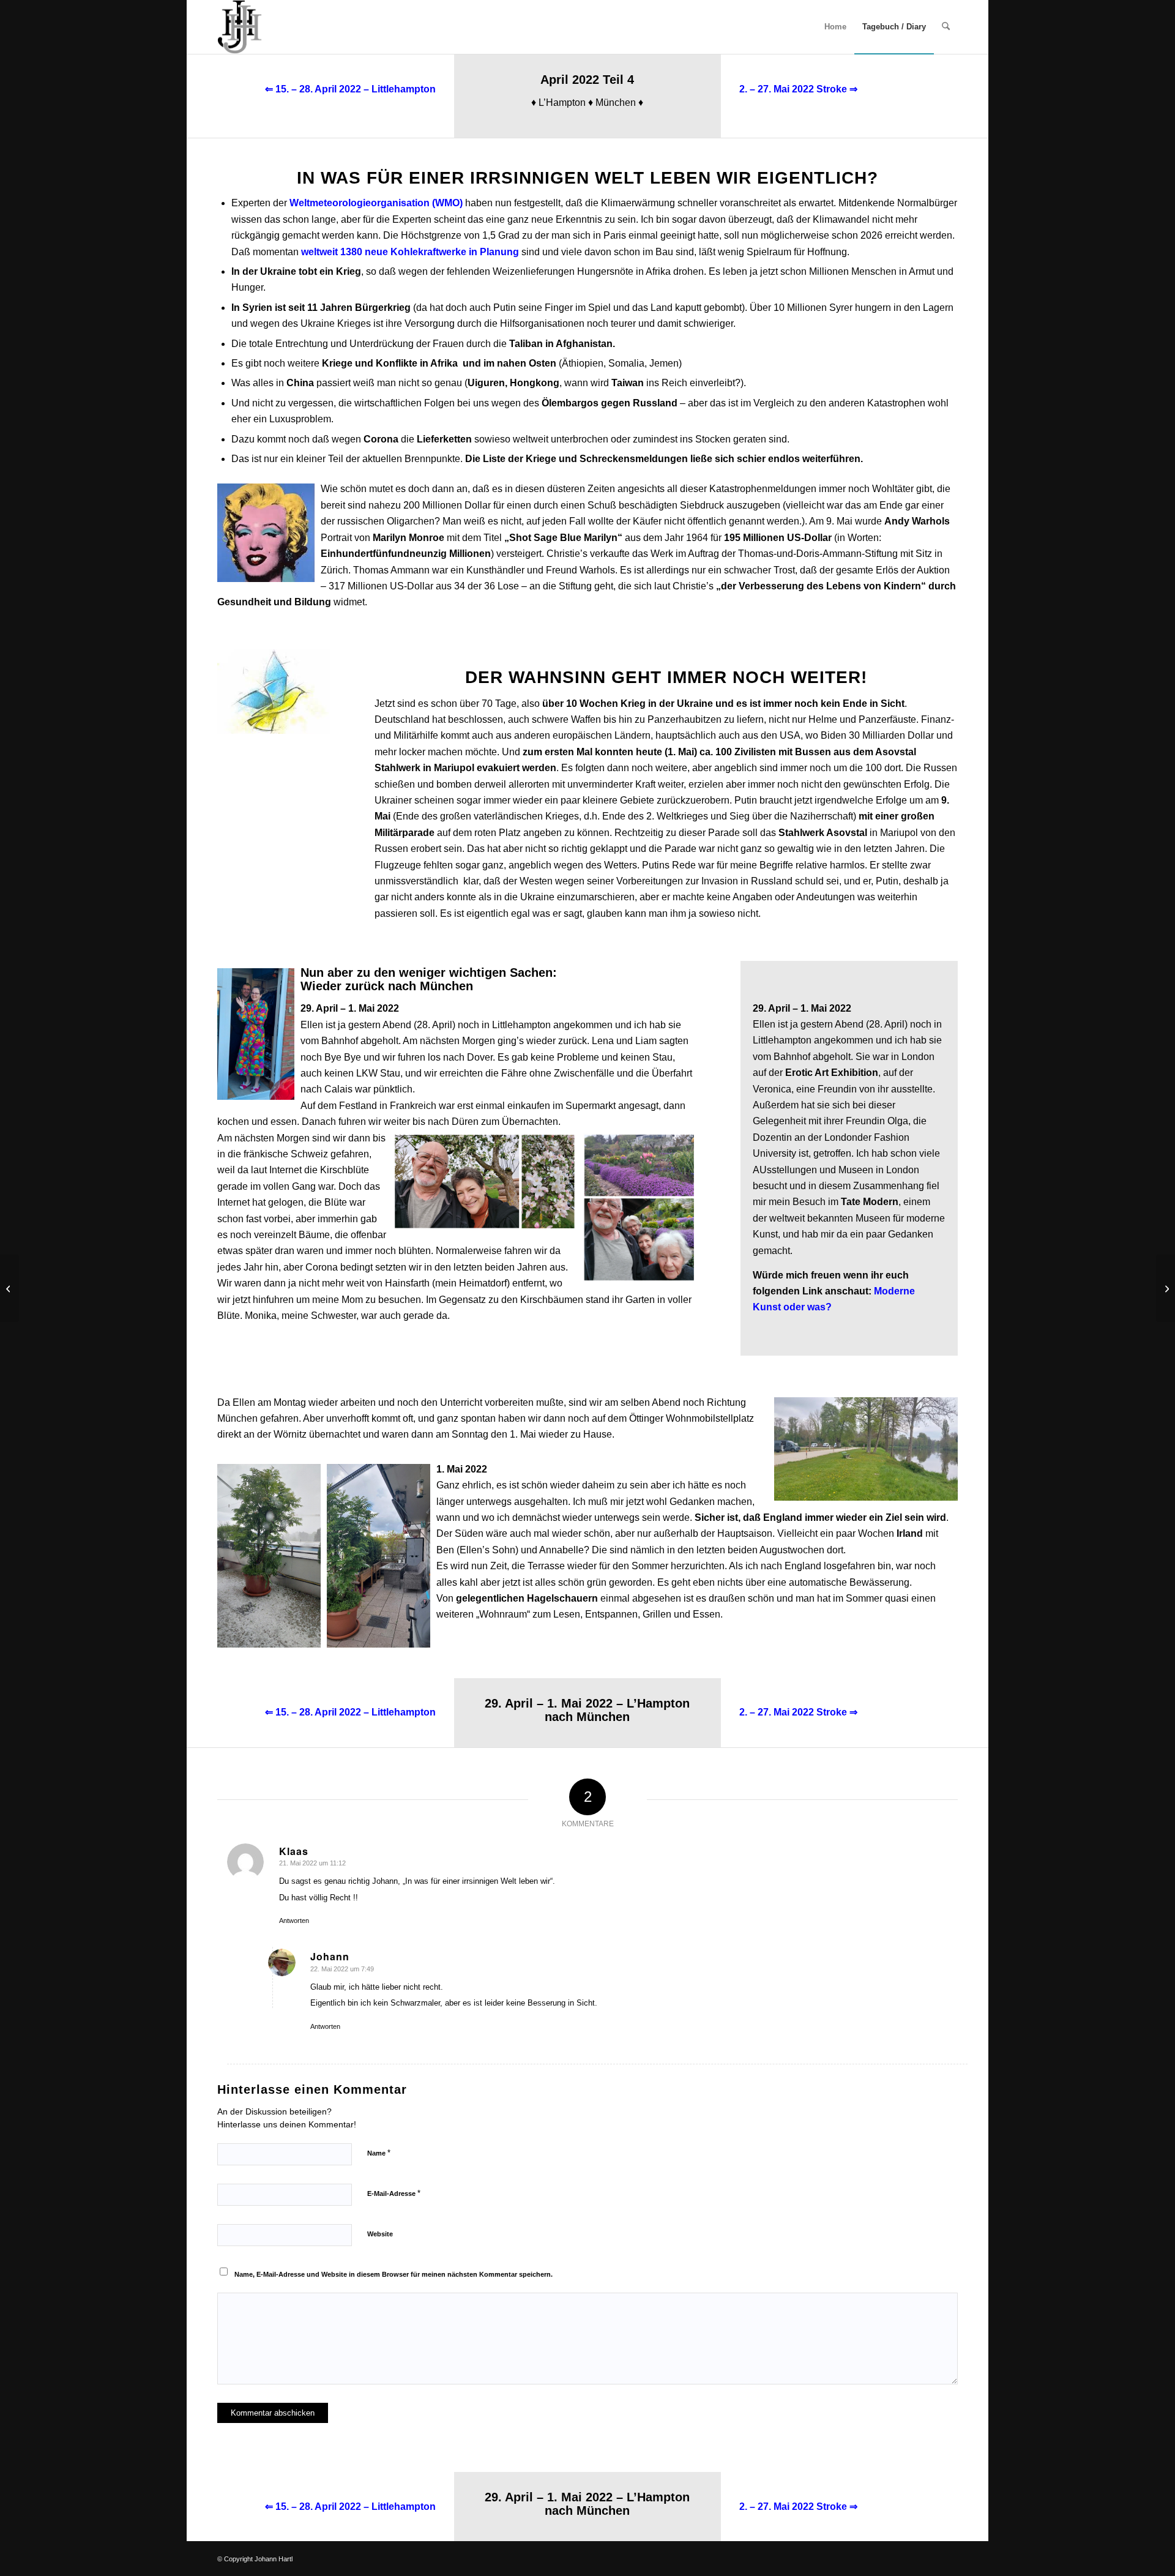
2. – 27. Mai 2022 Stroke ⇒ (798, 89)
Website (380, 2234)
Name (379, 2153)
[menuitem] (835, 27)
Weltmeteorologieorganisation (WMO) (376, 203)
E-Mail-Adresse (394, 2193)
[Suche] (946, 27)
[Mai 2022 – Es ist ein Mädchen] (1166, 1288)
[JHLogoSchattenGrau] (240, 27)
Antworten (294, 1921)
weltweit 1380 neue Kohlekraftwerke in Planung (410, 252)
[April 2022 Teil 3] (9, 1288)
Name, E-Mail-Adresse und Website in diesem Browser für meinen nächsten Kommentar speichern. (394, 2274)
